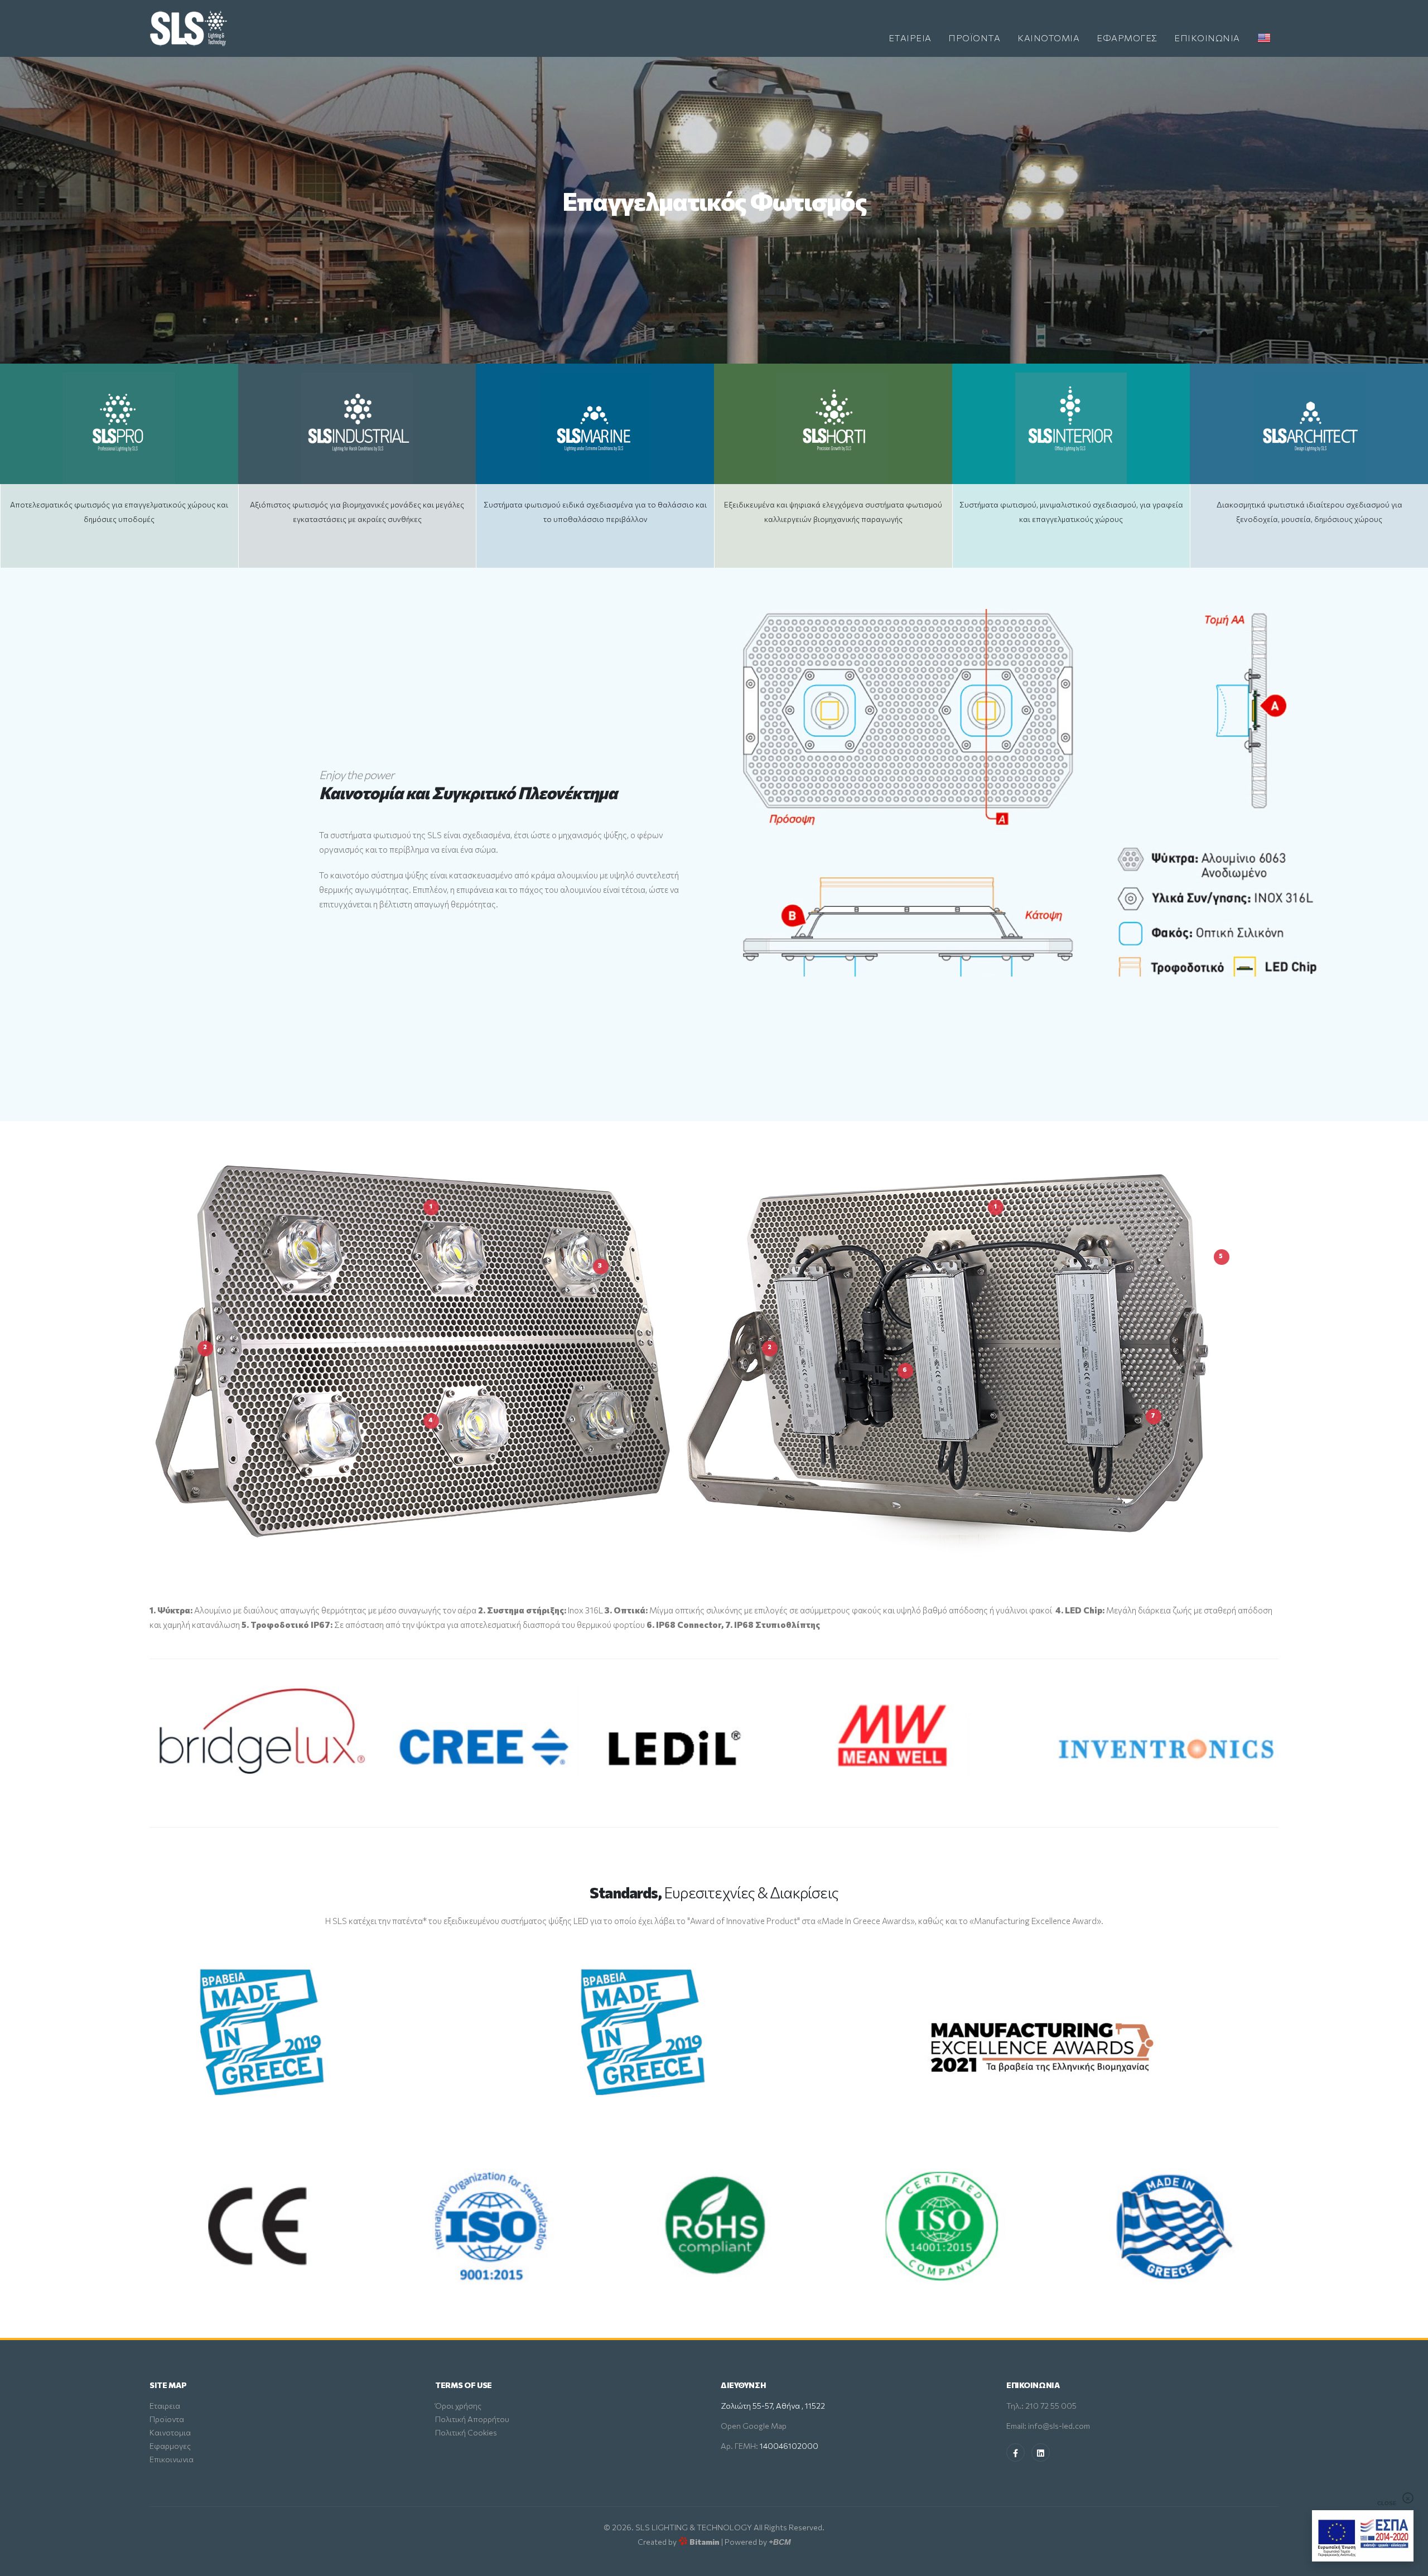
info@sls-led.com (1059, 2426)
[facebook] (1015, 2452)
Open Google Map (754, 2426)
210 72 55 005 (1051, 2406)
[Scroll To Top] (1408, 2563)
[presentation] (28, 210)
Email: (1017, 2426)
